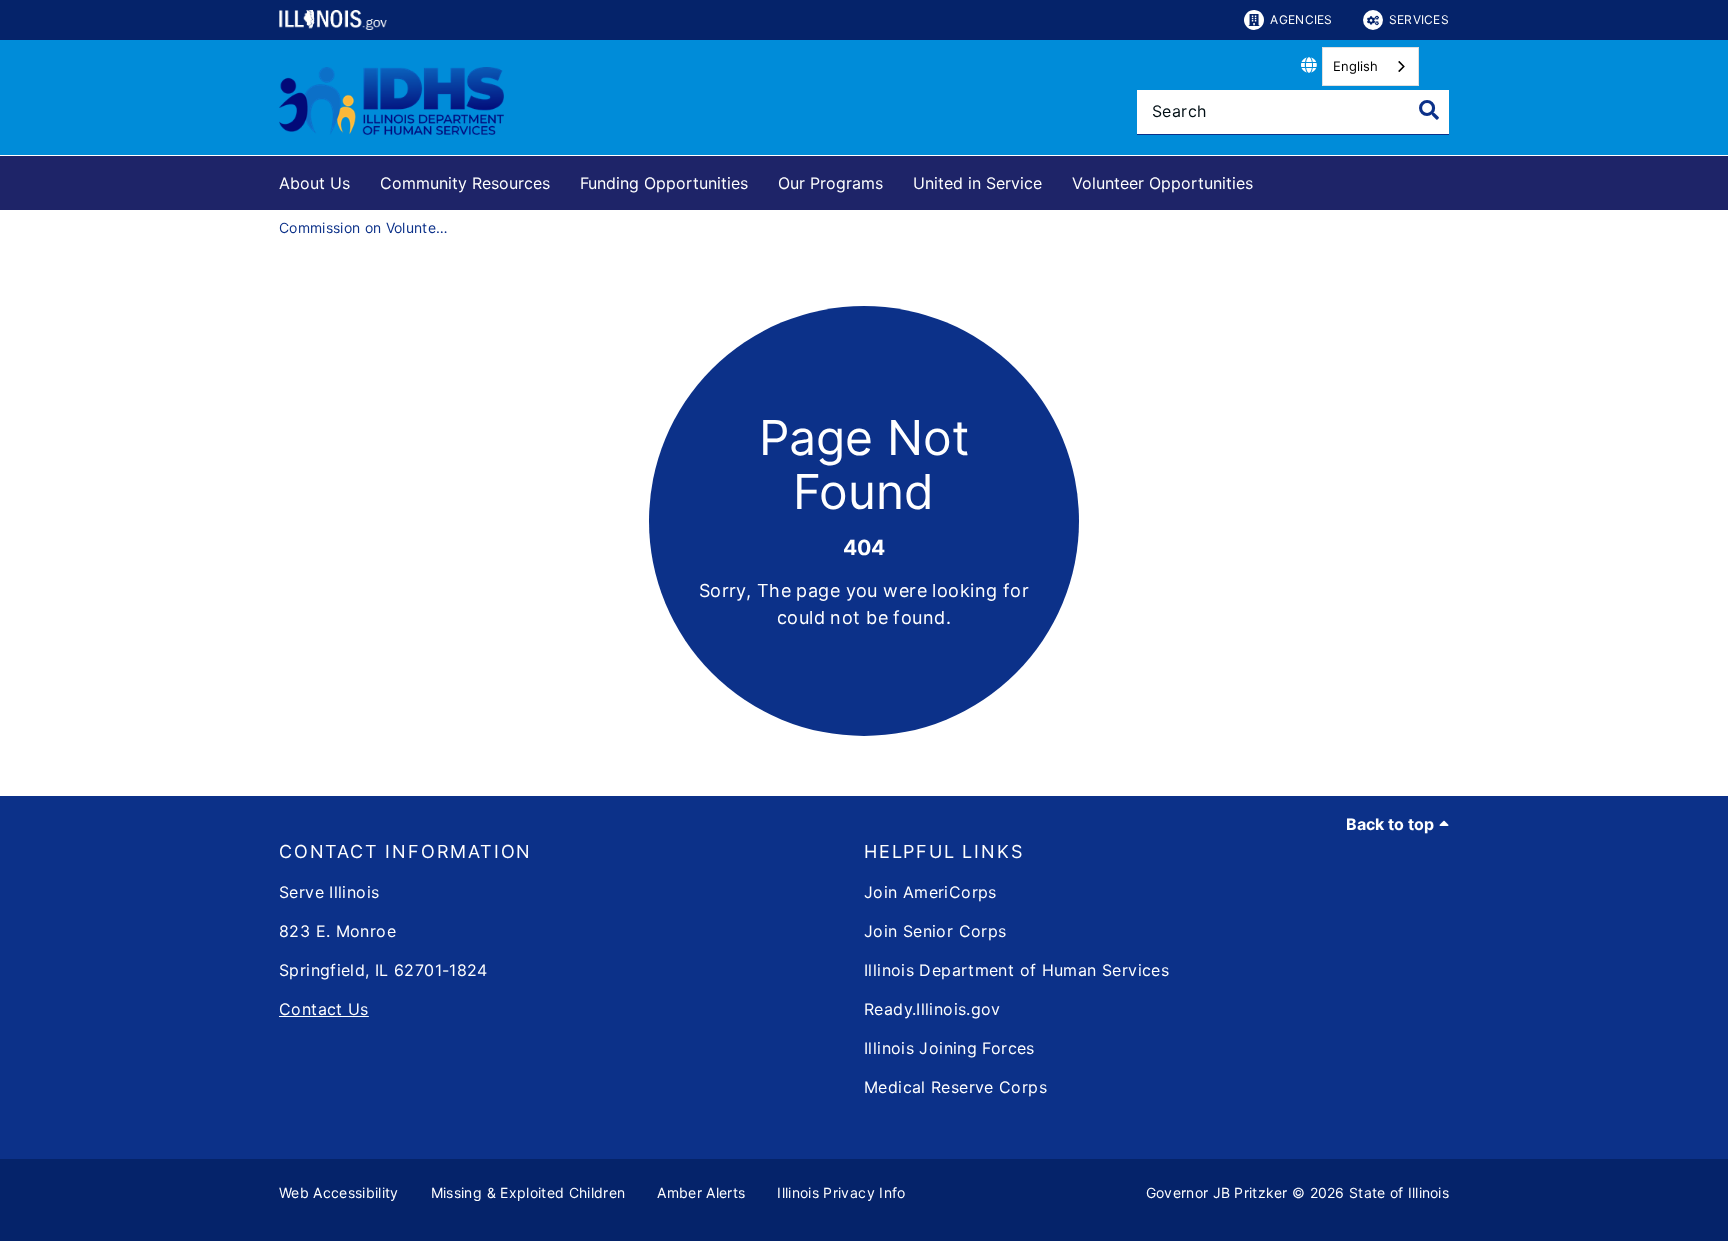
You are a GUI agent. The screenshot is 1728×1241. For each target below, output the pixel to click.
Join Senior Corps (935, 931)
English (1355, 66)
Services (1419, 19)
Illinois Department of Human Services (1016, 970)
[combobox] (1370, 66)
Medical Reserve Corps (955, 1087)
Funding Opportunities (664, 183)
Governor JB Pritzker (1217, 1192)
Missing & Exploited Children (528, 1192)
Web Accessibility (339, 1192)
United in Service (977, 183)
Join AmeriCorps (930, 892)
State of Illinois (1399, 1192)
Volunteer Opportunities (1162, 183)
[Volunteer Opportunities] (1268, 179)
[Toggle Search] (1429, 110)
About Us (314, 183)
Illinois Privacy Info (841, 1192)
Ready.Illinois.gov (932, 1009)
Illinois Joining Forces (949, 1048)
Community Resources (465, 183)
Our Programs (830, 183)
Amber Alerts (701, 1192)
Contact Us (324, 1009)
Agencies (1301, 19)
